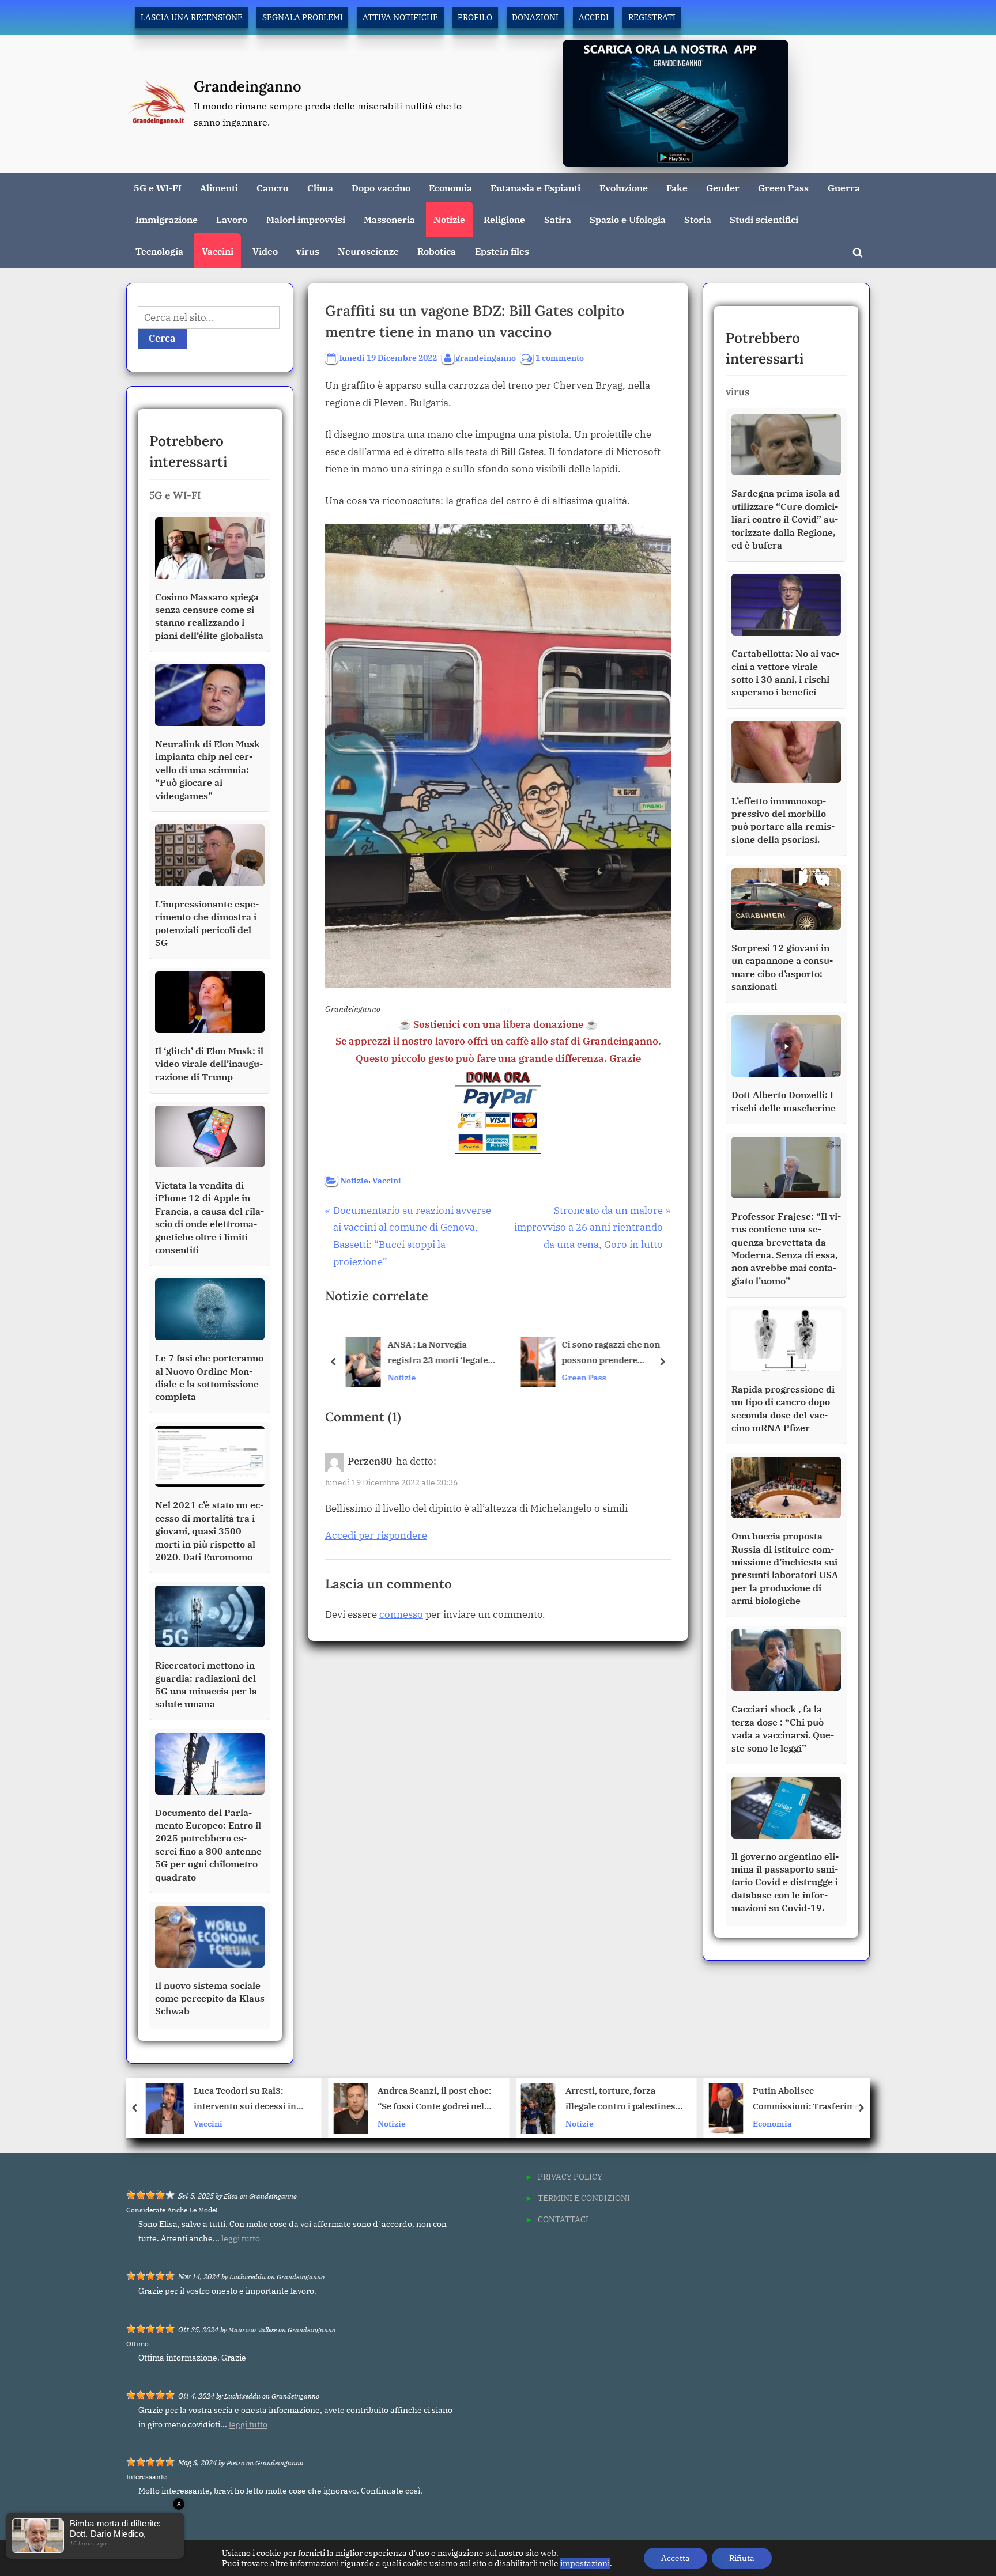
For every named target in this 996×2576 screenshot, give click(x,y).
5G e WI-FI (158, 188)
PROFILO (475, 17)
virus (308, 251)
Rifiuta (742, 2558)
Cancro (272, 188)
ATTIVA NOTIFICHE (400, 17)
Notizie (449, 219)
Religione (504, 219)
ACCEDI (594, 17)
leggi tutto (241, 2238)
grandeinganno (486, 357)
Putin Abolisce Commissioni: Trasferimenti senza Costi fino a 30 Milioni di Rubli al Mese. (625, 2100)
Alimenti (219, 188)
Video (265, 251)
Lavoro (232, 219)
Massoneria (389, 219)
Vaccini (218, 251)
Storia (698, 219)
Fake (677, 188)
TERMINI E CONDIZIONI (584, 2198)
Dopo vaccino (381, 188)
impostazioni (585, 2563)
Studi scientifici (764, 219)
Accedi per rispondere (376, 1535)
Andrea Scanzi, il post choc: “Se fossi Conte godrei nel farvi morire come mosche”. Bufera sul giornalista (248, 2100)
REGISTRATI (652, 17)
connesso (401, 1614)
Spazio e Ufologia (628, 219)
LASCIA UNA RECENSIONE (192, 17)
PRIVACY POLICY (570, 2176)
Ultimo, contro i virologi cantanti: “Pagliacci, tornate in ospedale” (807, 2100)
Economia (450, 188)
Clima (320, 188)
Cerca (162, 338)
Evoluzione (624, 188)
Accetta (676, 2558)
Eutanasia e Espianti (535, 188)
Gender (723, 188)
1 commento (560, 358)
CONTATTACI (563, 2219)
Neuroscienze (368, 251)
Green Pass (783, 188)
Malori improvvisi (306, 219)
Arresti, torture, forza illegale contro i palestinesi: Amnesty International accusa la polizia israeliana (435, 2100)
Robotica (437, 251)
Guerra (844, 188)
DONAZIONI (535, 17)
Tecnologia (159, 251)
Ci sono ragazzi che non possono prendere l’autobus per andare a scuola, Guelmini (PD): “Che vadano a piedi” (618, 1354)
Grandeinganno (248, 86)
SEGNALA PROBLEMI (303, 17)
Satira (558, 219)
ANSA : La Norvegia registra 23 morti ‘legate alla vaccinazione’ (437, 1354)
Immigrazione (167, 219)
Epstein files (502, 251)
